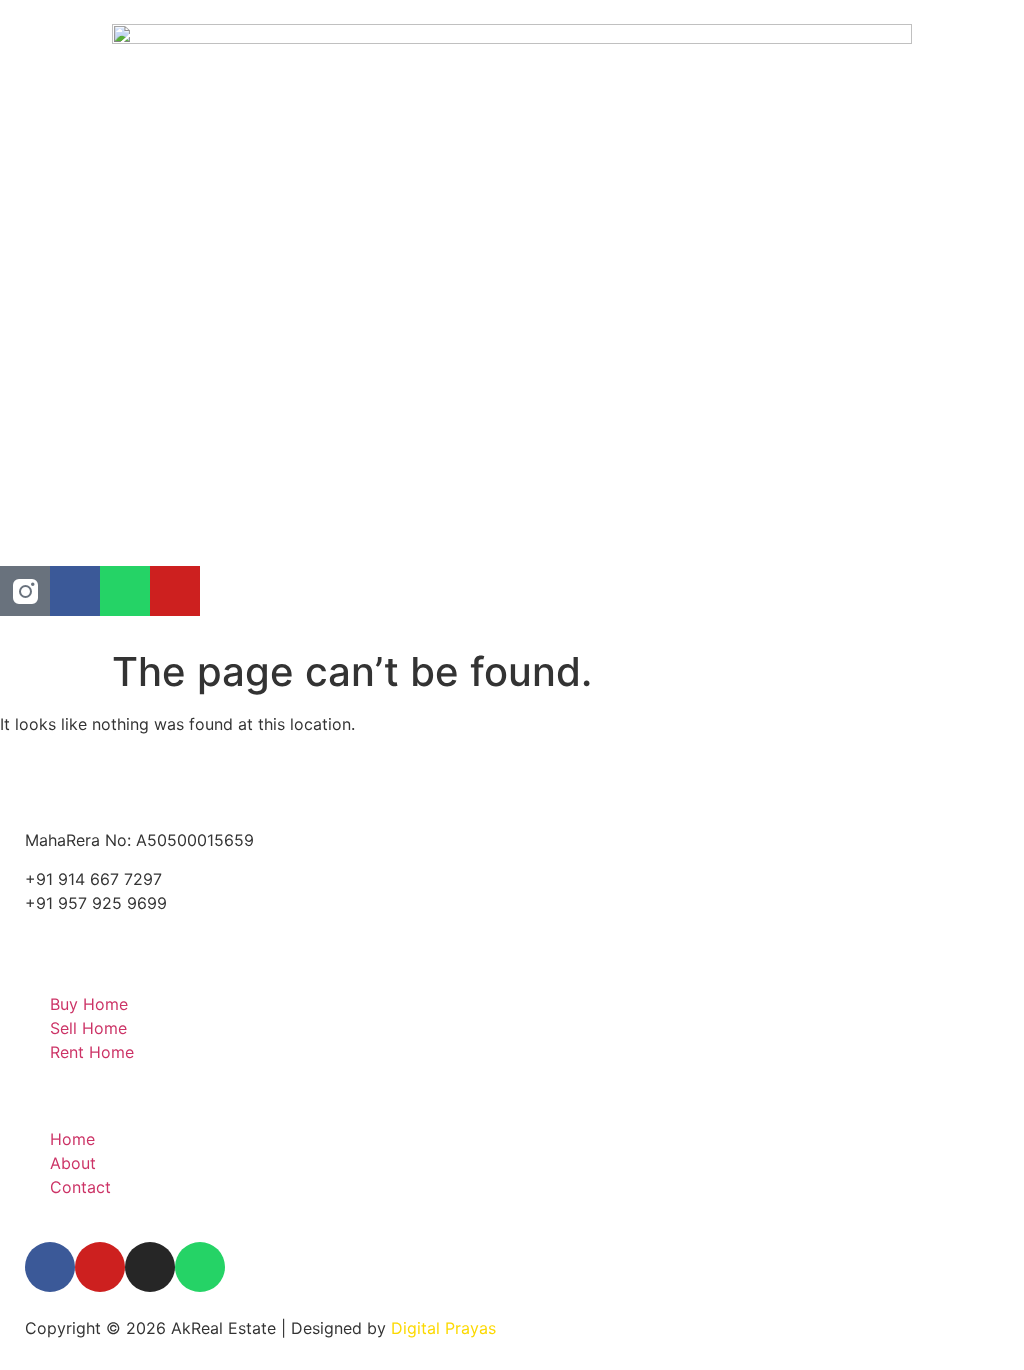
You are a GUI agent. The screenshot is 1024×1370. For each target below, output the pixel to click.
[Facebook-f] (50, 1267)
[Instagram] (150, 1267)
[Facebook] (75, 591)
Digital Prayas (443, 1328)
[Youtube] (175, 591)
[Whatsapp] (125, 591)
